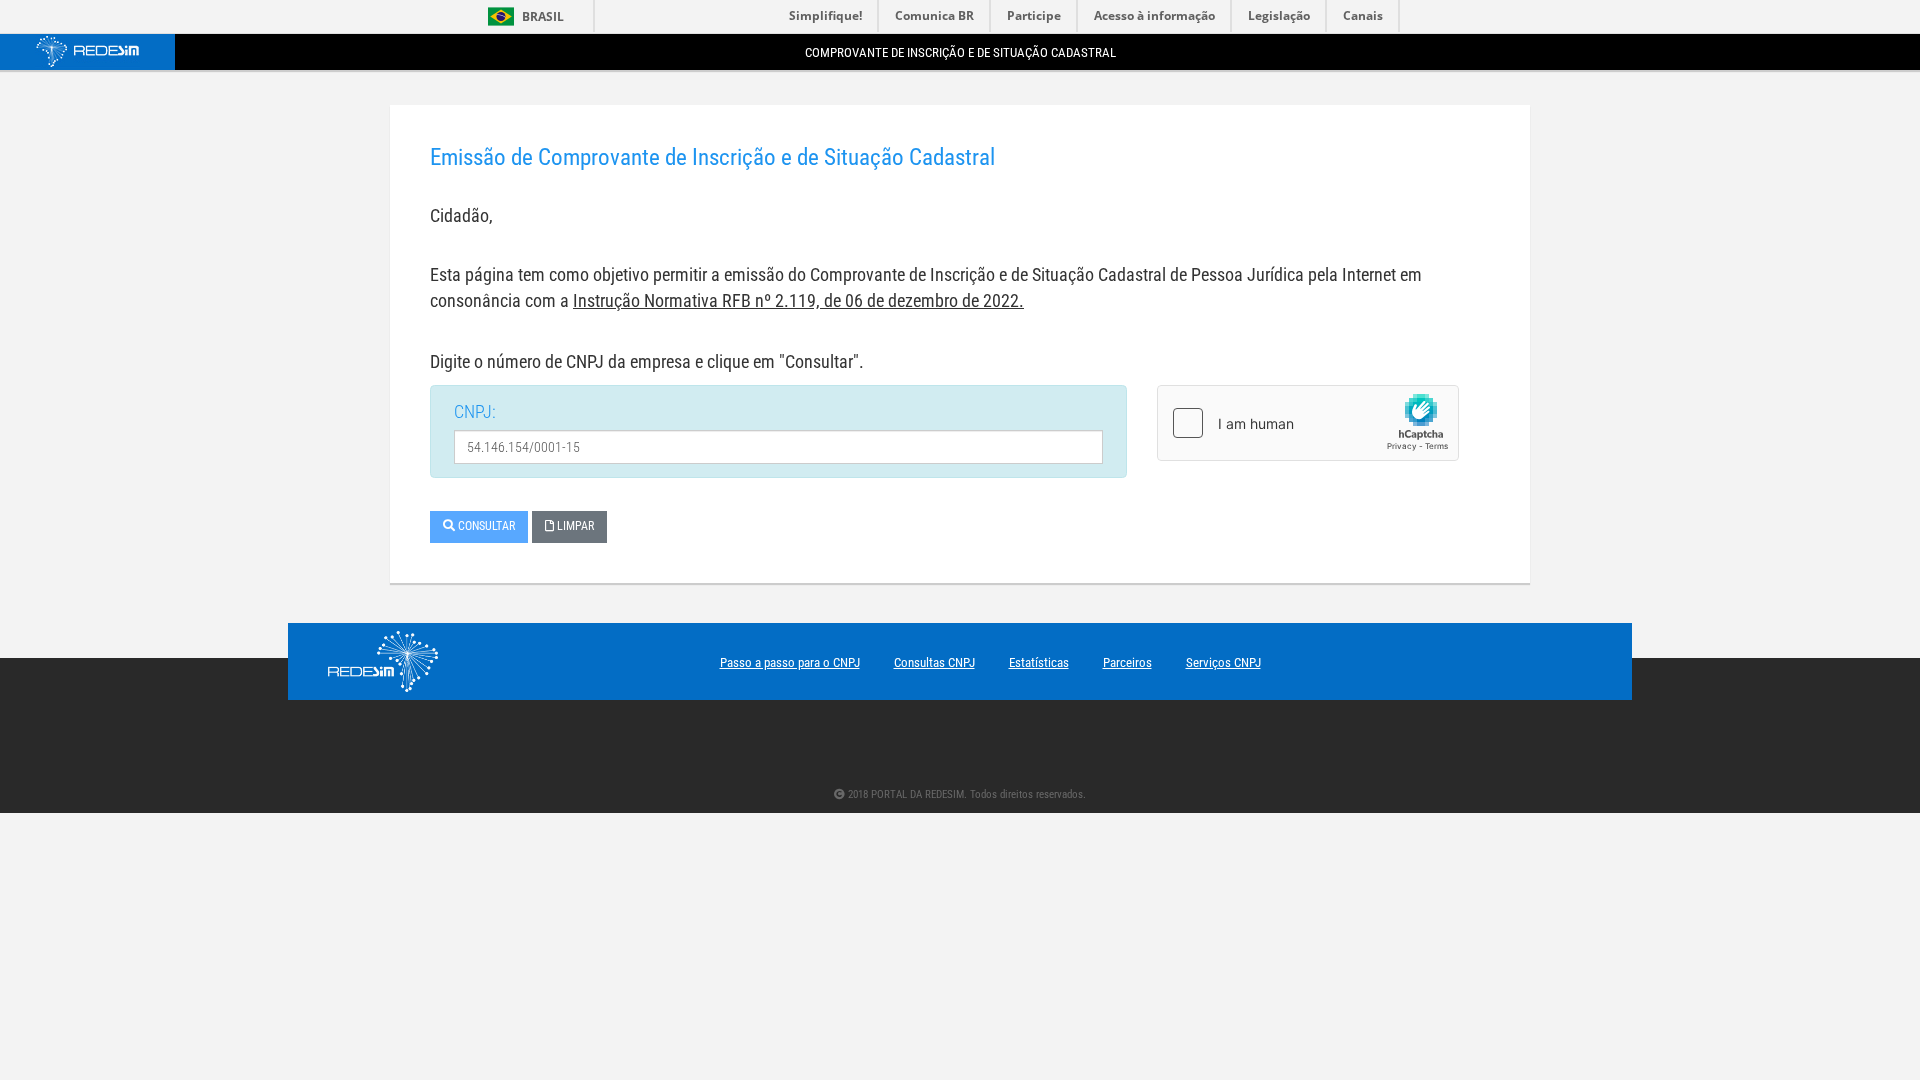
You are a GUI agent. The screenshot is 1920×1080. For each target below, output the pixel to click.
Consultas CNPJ (934, 662)
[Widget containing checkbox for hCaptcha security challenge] (1308, 423)
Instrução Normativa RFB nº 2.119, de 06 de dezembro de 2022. (798, 300)
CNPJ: (475, 411)
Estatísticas (1039, 662)
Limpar (574, 526)
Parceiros (1127, 662)
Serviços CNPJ (1223, 662)
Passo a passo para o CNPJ (790, 662)
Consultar (485, 526)
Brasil (522, 16)
